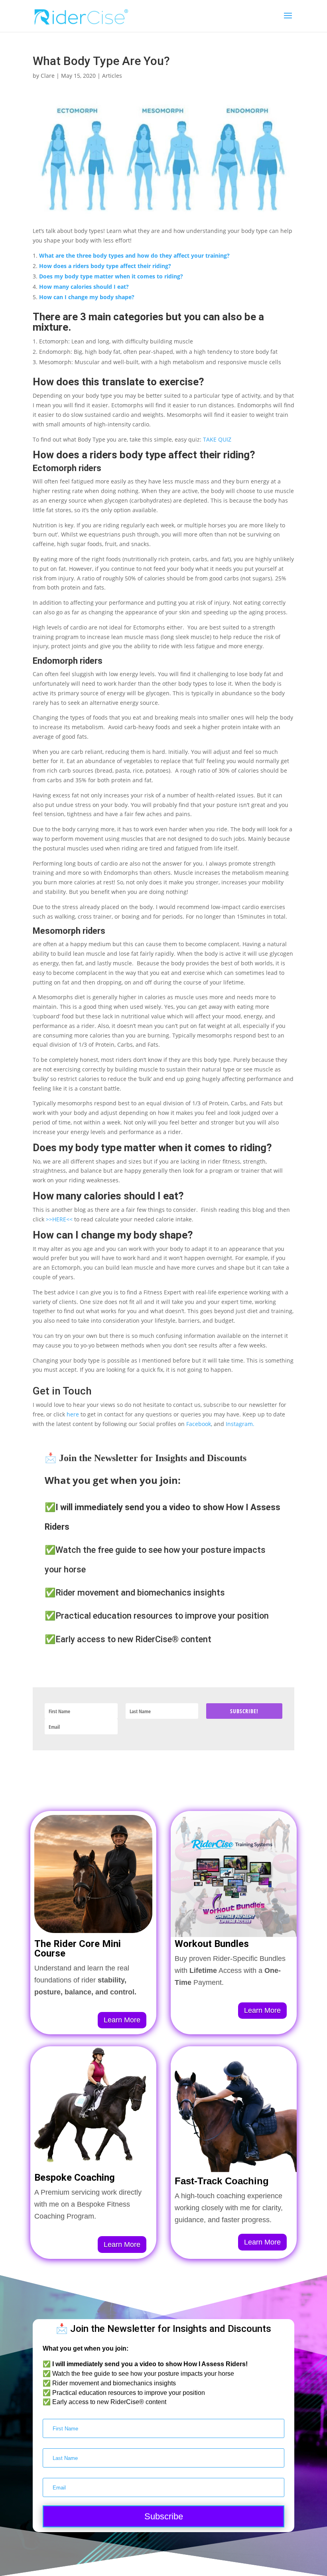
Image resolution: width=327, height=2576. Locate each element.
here (73, 1414)
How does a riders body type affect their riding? (105, 266)
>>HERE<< (59, 1219)
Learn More (122, 2020)
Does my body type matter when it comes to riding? (111, 276)
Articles (112, 76)
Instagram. (240, 1424)
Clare (48, 76)
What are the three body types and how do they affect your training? (134, 255)
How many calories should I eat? (84, 287)
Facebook (199, 1424)
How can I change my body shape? (87, 297)
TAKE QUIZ (217, 439)
